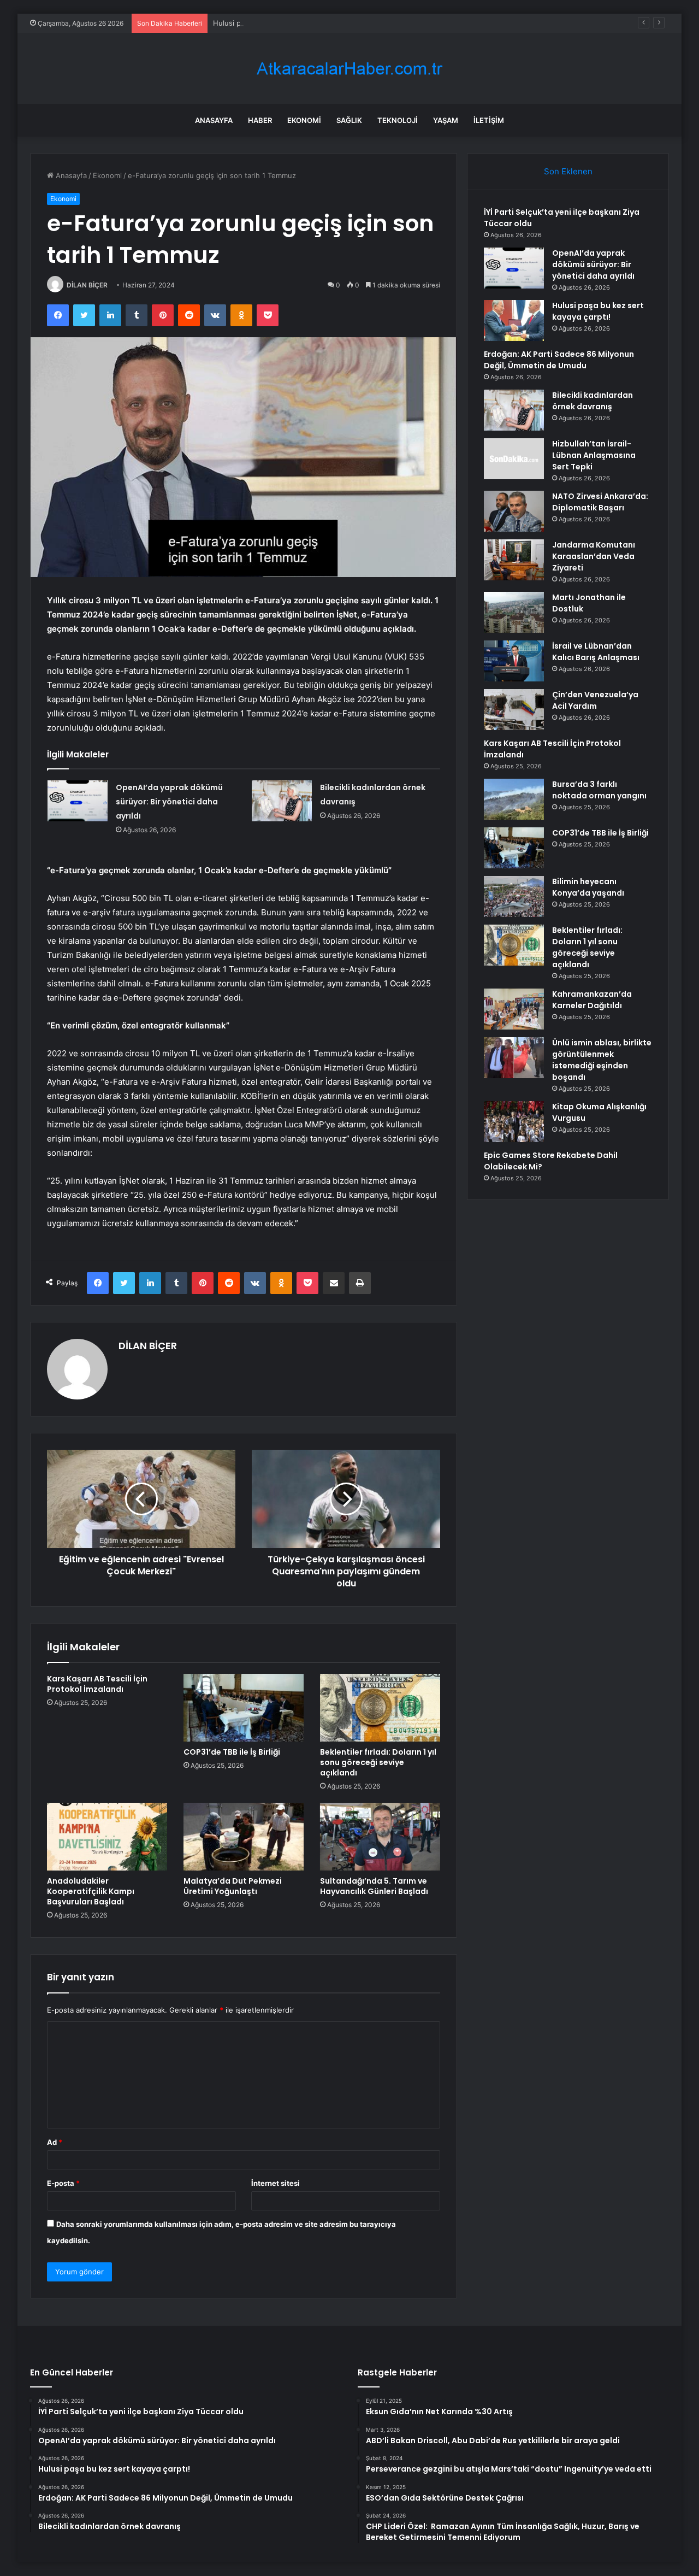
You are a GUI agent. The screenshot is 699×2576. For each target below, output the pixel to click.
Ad (55, 2142)
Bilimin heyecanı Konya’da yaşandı (588, 887)
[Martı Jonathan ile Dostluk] (514, 612)
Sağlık (349, 120)
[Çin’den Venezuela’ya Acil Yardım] (514, 710)
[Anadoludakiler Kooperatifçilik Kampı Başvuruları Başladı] (107, 1837)
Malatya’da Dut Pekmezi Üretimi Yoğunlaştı (233, 1886)
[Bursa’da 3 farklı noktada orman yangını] (514, 799)
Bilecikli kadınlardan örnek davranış (593, 401)
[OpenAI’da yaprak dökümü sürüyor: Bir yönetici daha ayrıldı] (78, 801)
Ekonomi (304, 120)
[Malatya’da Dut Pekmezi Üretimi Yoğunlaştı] (244, 1837)
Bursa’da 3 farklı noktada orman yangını (599, 790)
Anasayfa (214, 120)
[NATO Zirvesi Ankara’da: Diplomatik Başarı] (514, 511)
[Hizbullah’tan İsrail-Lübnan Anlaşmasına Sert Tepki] (514, 459)
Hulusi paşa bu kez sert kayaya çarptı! (277, 23)
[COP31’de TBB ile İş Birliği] (244, 1708)
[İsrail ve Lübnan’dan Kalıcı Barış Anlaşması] (514, 661)
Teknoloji (398, 120)
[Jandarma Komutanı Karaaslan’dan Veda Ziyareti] (514, 560)
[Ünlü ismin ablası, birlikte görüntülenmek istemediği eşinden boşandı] (514, 1058)
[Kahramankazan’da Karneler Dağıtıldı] (514, 1009)
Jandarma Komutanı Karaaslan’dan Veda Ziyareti (594, 556)
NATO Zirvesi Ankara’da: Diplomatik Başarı (600, 502)
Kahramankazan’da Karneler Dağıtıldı (592, 1000)
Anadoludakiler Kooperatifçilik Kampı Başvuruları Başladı (91, 1891)
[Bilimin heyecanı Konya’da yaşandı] (514, 896)
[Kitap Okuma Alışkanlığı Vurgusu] (514, 1122)
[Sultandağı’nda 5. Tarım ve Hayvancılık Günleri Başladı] (380, 1837)
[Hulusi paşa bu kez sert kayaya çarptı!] (514, 320)
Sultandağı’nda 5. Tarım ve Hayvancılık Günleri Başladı (374, 1886)
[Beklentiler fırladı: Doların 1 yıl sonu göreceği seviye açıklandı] (380, 1708)
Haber (260, 120)
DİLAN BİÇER (87, 285)
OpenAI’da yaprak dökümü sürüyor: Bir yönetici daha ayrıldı (169, 802)
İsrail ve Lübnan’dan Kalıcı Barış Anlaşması (596, 652)
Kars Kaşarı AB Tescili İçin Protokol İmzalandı (97, 1684)
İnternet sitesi (276, 2183)
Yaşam (446, 120)
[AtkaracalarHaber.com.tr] (349, 69)
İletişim (489, 120)
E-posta (63, 2183)
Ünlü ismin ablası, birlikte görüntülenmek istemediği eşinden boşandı (602, 1060)
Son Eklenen (568, 171)
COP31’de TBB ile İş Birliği (232, 1752)
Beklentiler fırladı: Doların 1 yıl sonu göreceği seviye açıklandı (378, 1762)
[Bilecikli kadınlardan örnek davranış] (282, 801)
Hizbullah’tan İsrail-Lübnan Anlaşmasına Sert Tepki (594, 455)
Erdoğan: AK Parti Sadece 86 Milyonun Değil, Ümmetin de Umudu (559, 360)
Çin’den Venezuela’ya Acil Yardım (595, 700)
